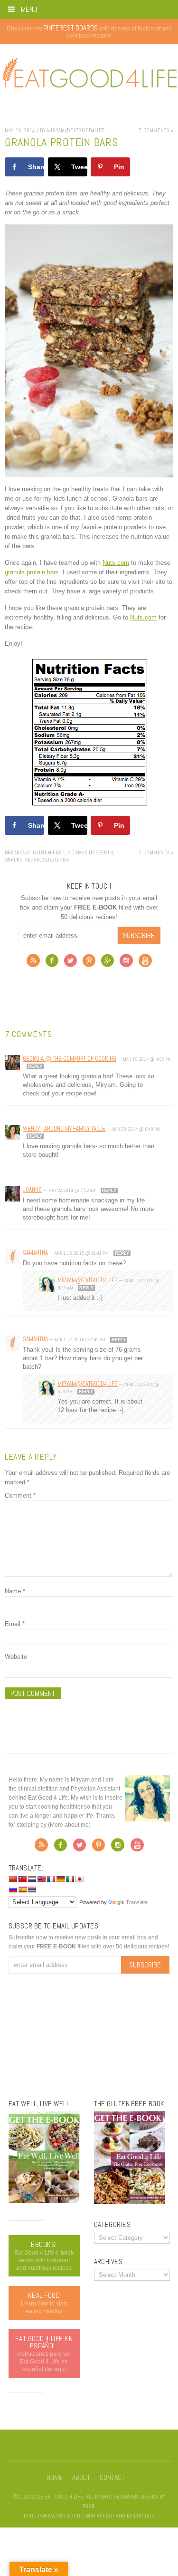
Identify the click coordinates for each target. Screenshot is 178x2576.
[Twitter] (70, 963)
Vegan (33, 860)
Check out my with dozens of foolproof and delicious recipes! (89, 32)
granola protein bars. (33, 572)
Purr (89, 2506)
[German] (60, 1879)
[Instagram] (126, 963)
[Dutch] (32, 1879)
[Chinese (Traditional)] (22, 1879)
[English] (41, 1879)
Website (16, 1657)
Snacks (14, 860)
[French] (51, 1879)
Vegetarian (56, 860)
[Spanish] (22, 1889)
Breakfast (18, 852)
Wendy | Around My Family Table (64, 1128)
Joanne (32, 1190)
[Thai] (32, 1889)
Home (55, 2478)
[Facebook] (52, 963)
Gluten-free (49, 852)
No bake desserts (90, 852)
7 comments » (156, 130)
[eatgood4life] (44, 2201)
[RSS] (33, 963)
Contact (112, 2478)
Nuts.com (116, 563)
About (81, 2478)
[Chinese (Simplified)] (13, 1879)
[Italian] (70, 1879)
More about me (69, 1825)
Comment (20, 1496)
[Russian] (13, 1889)
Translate (137, 1902)
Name (15, 1591)
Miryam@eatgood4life (88, 1280)
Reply (35, 1066)
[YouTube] (145, 963)
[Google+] (108, 963)
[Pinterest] (89, 963)
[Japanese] (79, 1879)
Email (15, 1624)
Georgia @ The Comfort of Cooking (70, 1059)
